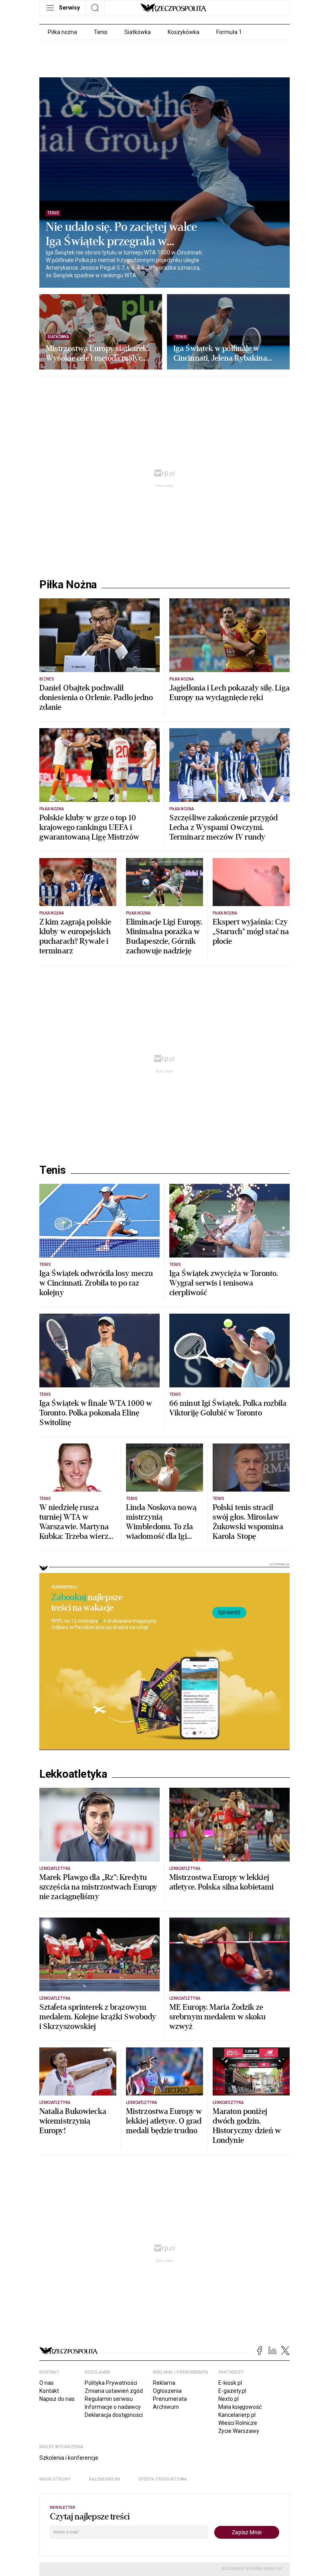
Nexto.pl (228, 2399)
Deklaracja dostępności (114, 2415)
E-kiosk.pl (230, 2383)
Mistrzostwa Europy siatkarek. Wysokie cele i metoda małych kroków (97, 353)
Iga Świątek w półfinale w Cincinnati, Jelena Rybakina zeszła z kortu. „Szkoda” (220, 353)
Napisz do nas (57, 2399)
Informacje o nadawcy (113, 2407)
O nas (47, 2383)
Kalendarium (105, 2479)
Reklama (164, 2383)
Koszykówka (184, 32)
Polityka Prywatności (111, 2383)
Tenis (101, 32)
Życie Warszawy (239, 2431)
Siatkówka (138, 32)
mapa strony (55, 2479)
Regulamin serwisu (109, 2399)
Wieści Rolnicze (238, 2423)
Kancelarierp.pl (237, 2415)
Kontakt (49, 2391)
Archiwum (166, 2407)
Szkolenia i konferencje (69, 2458)
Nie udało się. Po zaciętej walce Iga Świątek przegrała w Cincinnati (121, 234)
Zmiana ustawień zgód (114, 2391)
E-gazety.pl (232, 2391)
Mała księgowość (240, 2407)
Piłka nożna (62, 32)
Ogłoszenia (167, 2391)
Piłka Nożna (68, 585)
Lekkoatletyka (73, 1774)
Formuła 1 (229, 32)
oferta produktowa (163, 2479)
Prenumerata (170, 2399)
